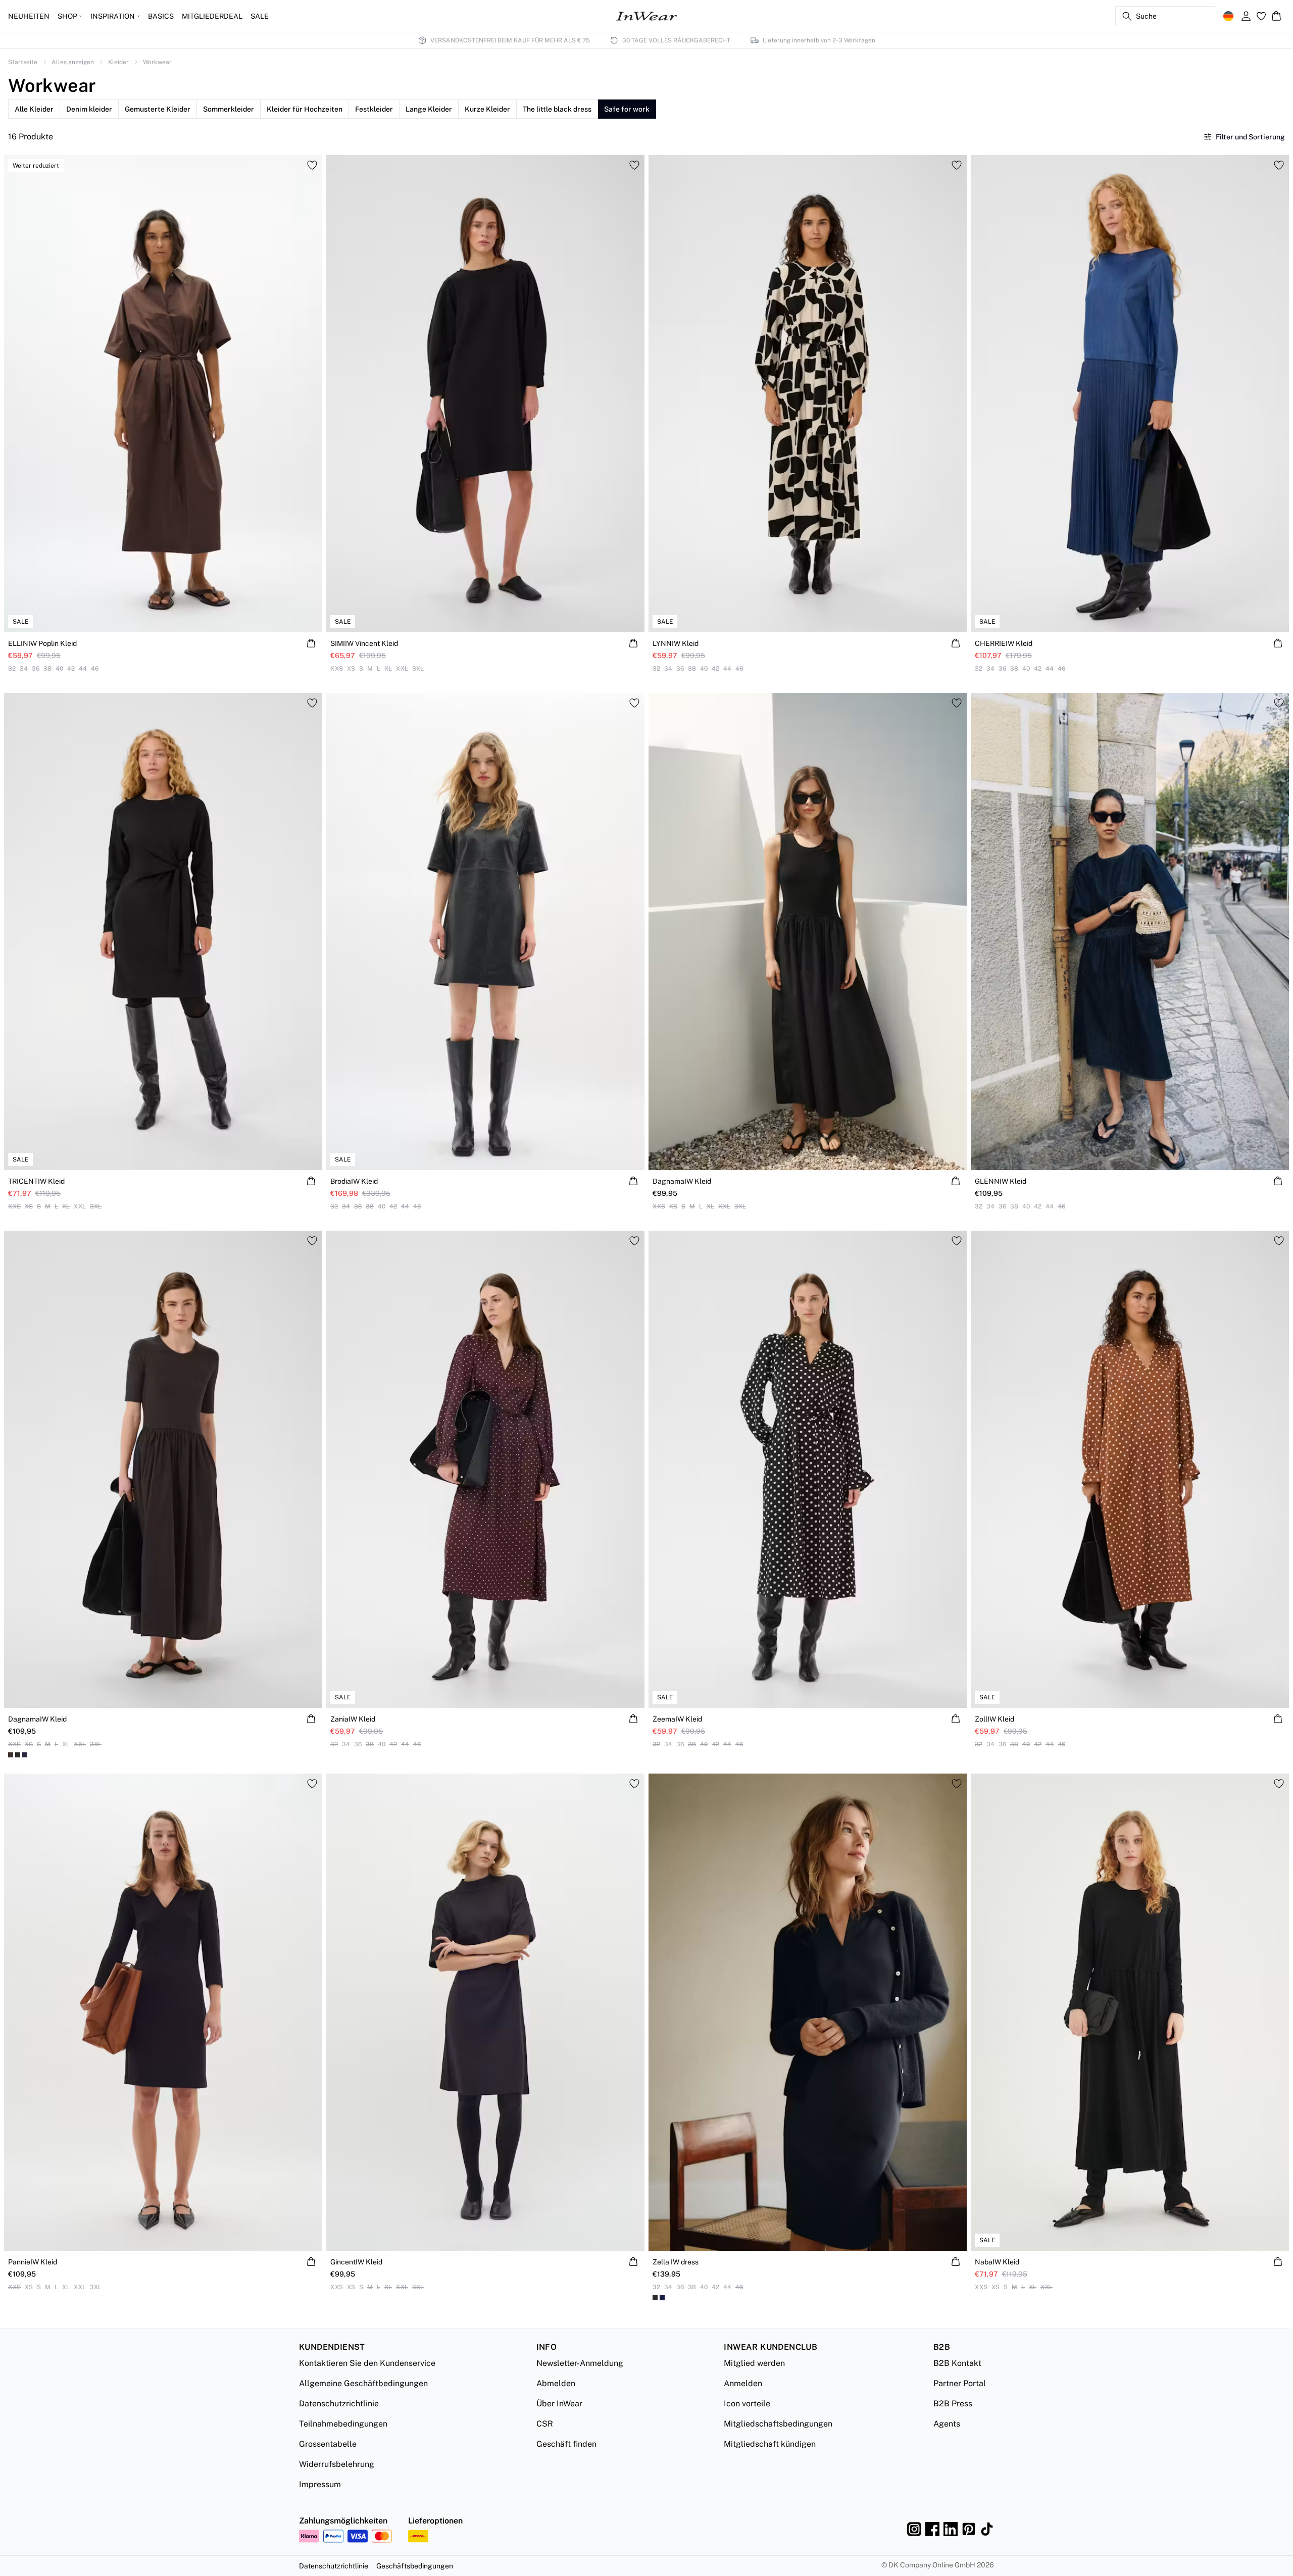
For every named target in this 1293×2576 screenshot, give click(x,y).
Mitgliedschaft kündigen (770, 2444)
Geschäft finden (566, 2444)
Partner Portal (960, 2383)
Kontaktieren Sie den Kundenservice (367, 2363)
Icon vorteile (747, 2404)
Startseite (23, 62)
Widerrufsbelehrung (337, 2464)
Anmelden (743, 2383)
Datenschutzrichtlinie (339, 2404)
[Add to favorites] (312, 165)
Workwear (157, 62)
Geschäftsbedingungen (415, 2566)
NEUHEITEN (29, 16)
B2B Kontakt (957, 2363)
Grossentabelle (328, 2444)
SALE (260, 16)
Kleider (118, 62)
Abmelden (556, 2383)
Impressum (320, 2484)
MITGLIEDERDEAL (212, 16)
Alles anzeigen (73, 62)
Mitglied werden (754, 2363)
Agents (947, 2424)
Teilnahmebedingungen (343, 2424)
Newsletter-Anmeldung (580, 2363)
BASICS (161, 16)
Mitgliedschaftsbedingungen (778, 2424)
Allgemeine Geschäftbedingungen (363, 2383)
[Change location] (1228, 16)
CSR (545, 2424)
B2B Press (953, 2404)
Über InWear (559, 2404)
